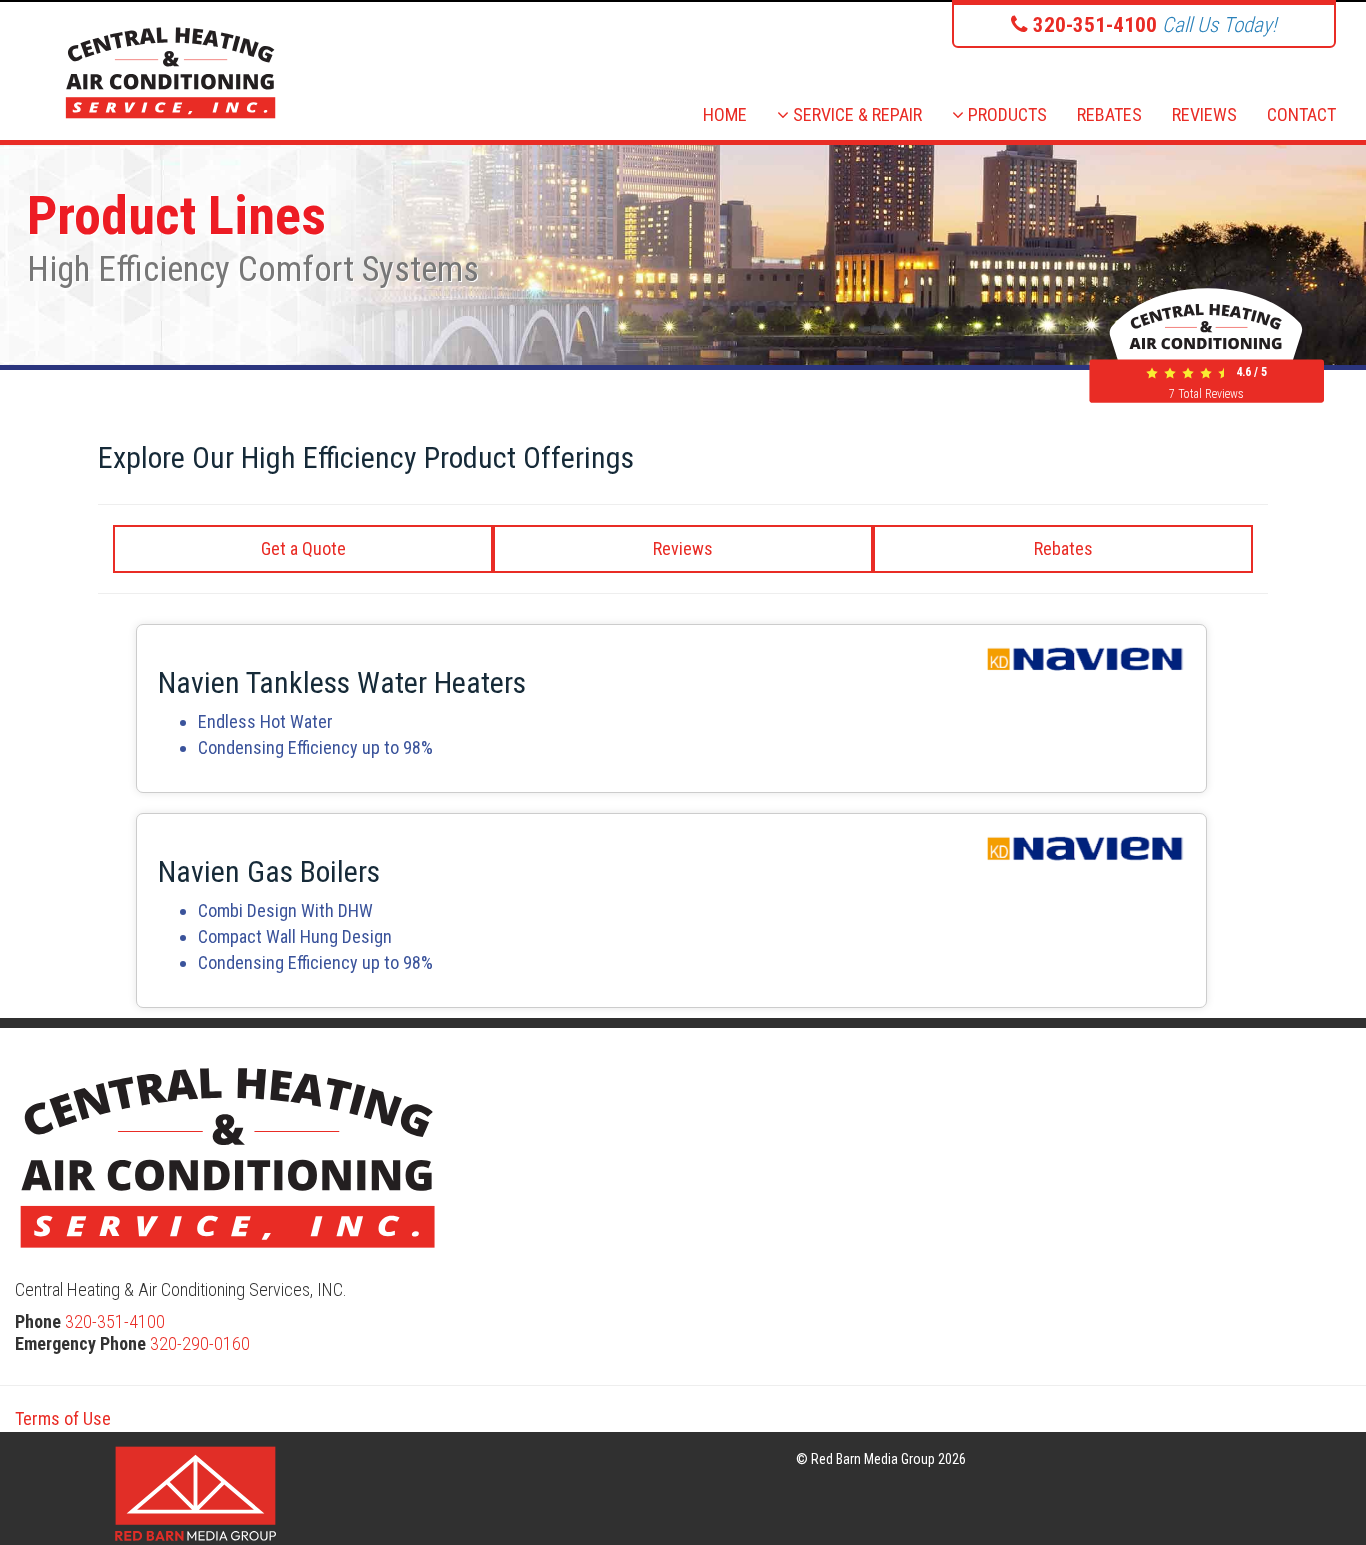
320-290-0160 (200, 1343)
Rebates (1063, 548)
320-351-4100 (115, 1321)
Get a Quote (303, 548)
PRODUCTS (1005, 114)
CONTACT (1301, 114)
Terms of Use (63, 1418)
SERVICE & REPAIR (855, 114)
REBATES (1109, 114)
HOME (725, 114)
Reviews (683, 548)
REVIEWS (1204, 114)
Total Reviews (1206, 394)
